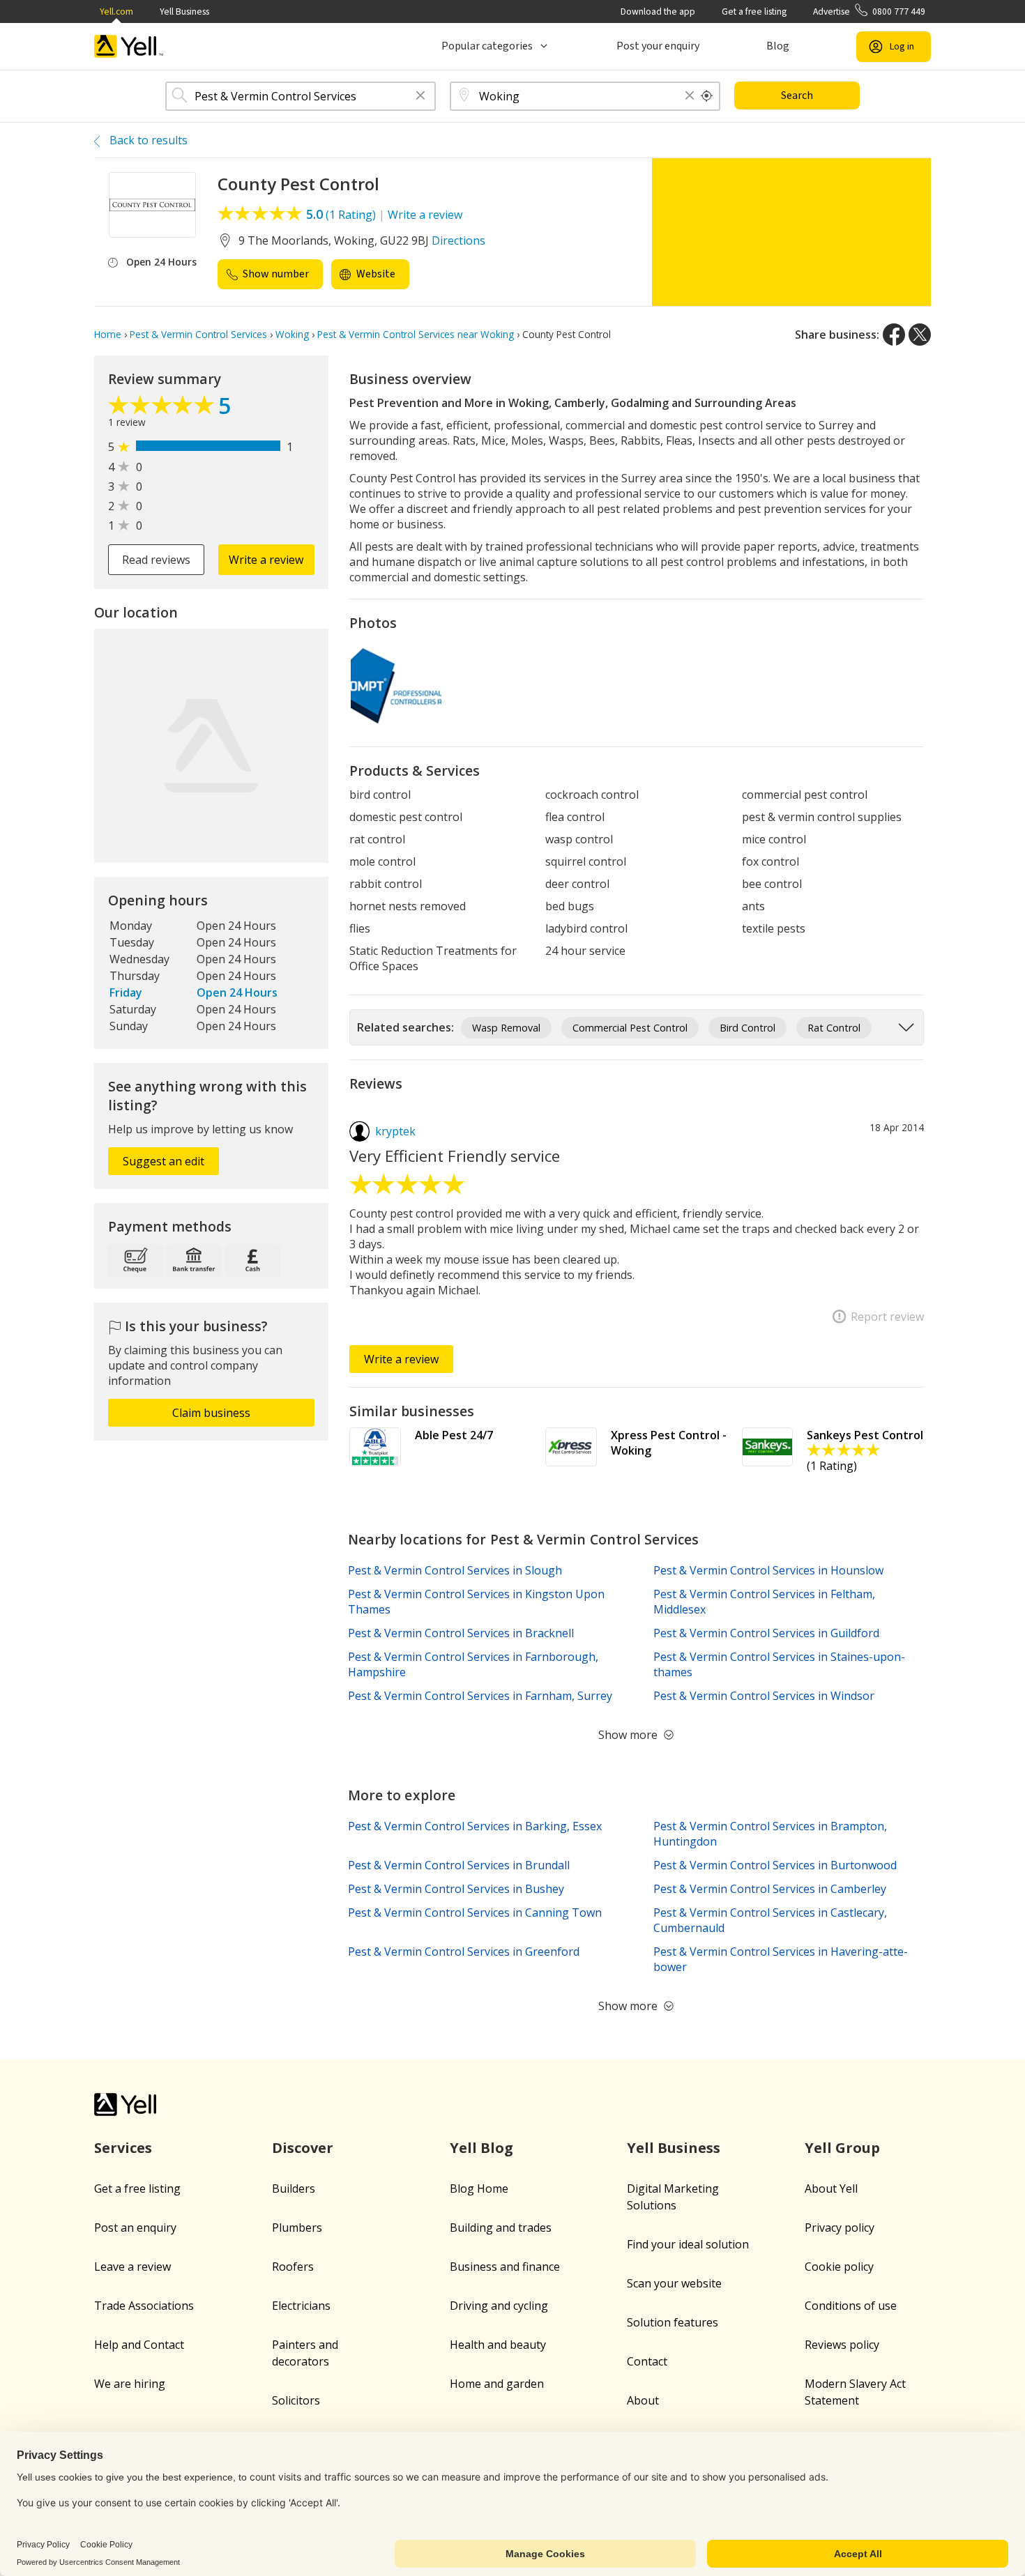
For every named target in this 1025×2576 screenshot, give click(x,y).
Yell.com (116, 11)
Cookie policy (839, 2267)
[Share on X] (920, 335)
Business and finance (505, 2267)
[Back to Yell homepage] (129, 46)
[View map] (211, 746)
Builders (294, 2188)
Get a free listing (754, 11)
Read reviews (156, 560)
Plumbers (297, 2228)
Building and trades (501, 2228)
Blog (778, 46)
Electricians (301, 2306)
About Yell (831, 2188)
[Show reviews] (163, 408)
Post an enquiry (135, 2228)
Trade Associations (144, 2306)
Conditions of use (851, 2306)
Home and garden (497, 2384)
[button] (420, 97)
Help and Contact (139, 2345)
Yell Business (184, 11)
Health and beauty (498, 2345)
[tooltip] (707, 96)
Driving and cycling (499, 2306)
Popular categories (487, 46)
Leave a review (132, 2267)
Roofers (293, 2267)
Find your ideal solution (688, 2244)
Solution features (673, 2322)
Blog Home (479, 2188)
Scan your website (674, 2283)
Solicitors (296, 2400)
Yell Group (842, 2148)
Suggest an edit (164, 1161)
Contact (647, 2361)
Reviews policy (842, 2345)
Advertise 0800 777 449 (869, 11)
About (643, 2400)
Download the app (658, 11)
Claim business (211, 1413)
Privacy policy (840, 2228)
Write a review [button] (266, 560)
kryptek (395, 1131)
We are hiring (130, 2384)
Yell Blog (481, 2148)
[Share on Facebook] (894, 335)
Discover (303, 2148)
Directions (458, 240)
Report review (887, 1317)
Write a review (425, 215)
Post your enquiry (658, 46)
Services (123, 2148)
